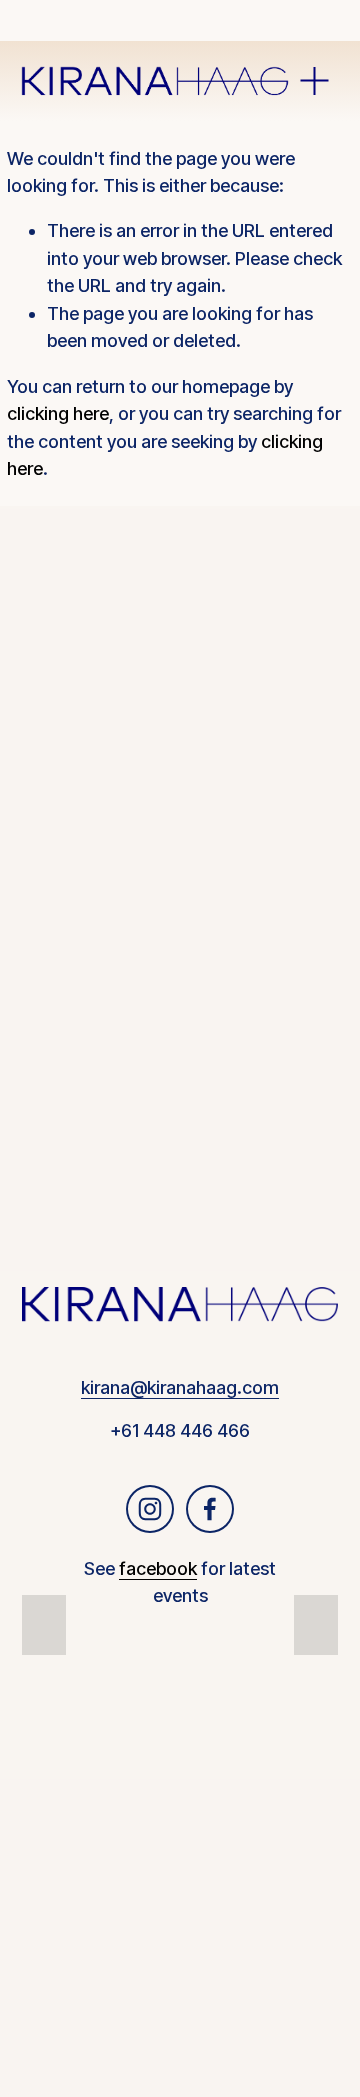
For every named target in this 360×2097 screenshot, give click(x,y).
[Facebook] (210, 1509)
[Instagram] (150, 1509)
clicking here (58, 413)
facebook (158, 1568)
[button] (44, 1625)
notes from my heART (180, 733)
